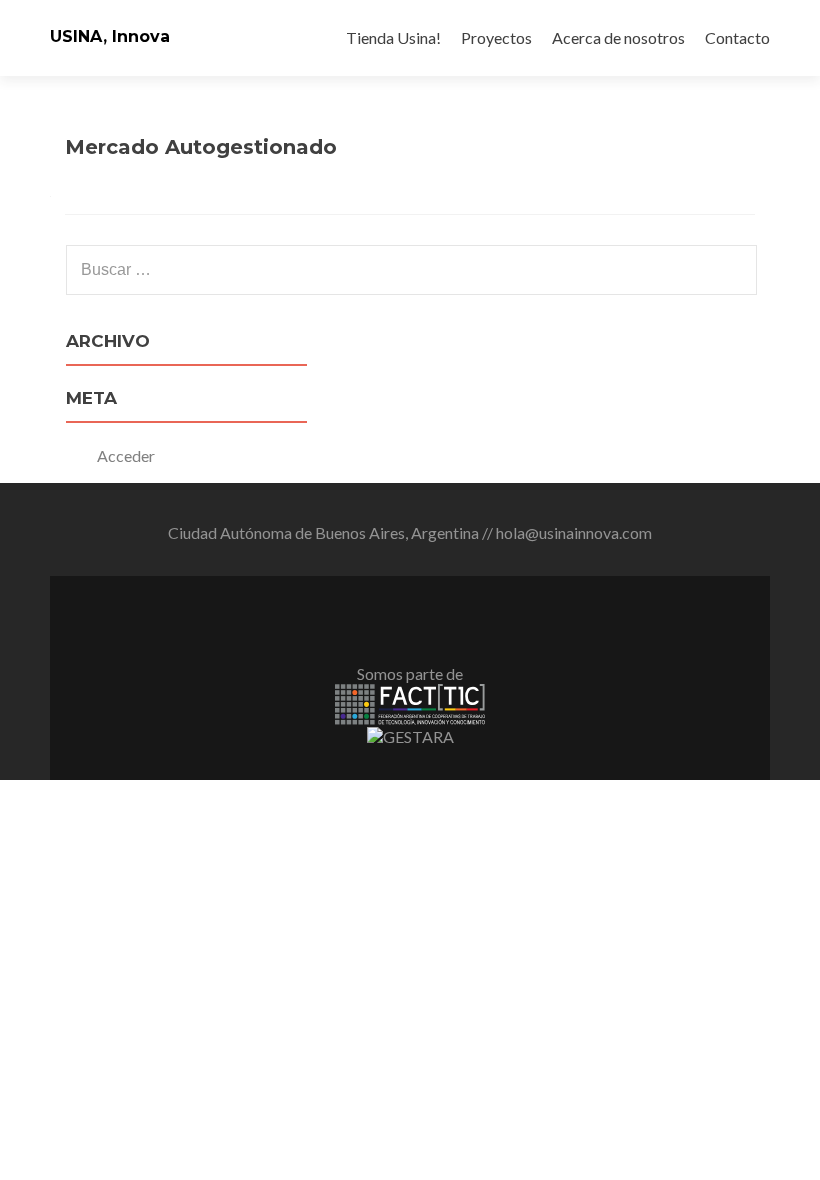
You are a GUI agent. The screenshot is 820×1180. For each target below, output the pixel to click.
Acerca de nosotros (618, 37)
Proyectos (496, 37)
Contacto (737, 37)
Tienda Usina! (393, 37)
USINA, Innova (110, 36)
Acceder (126, 455)
